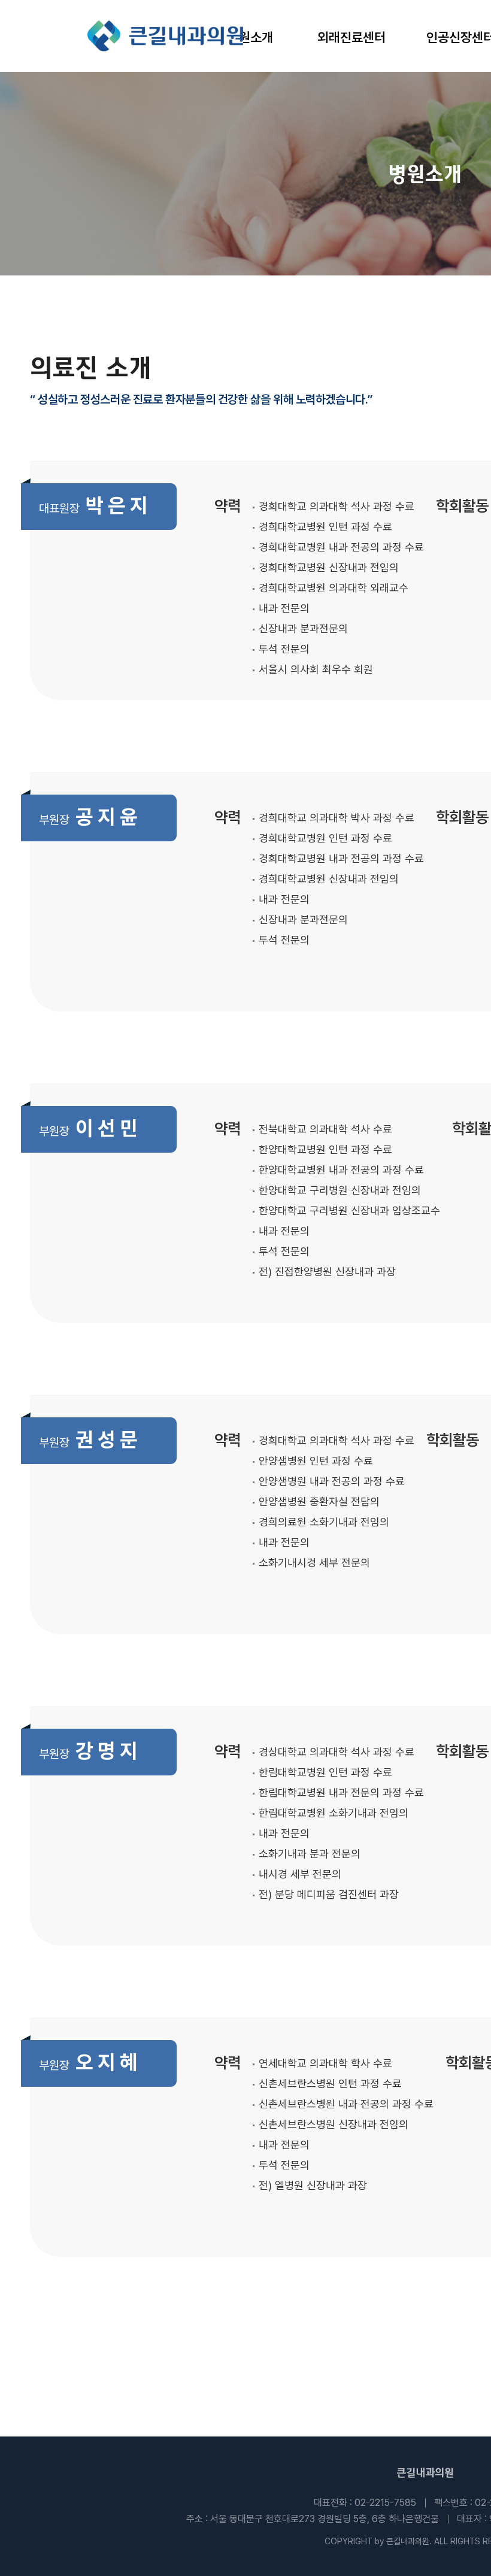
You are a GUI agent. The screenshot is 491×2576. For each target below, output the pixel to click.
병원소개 (250, 37)
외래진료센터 (351, 37)
